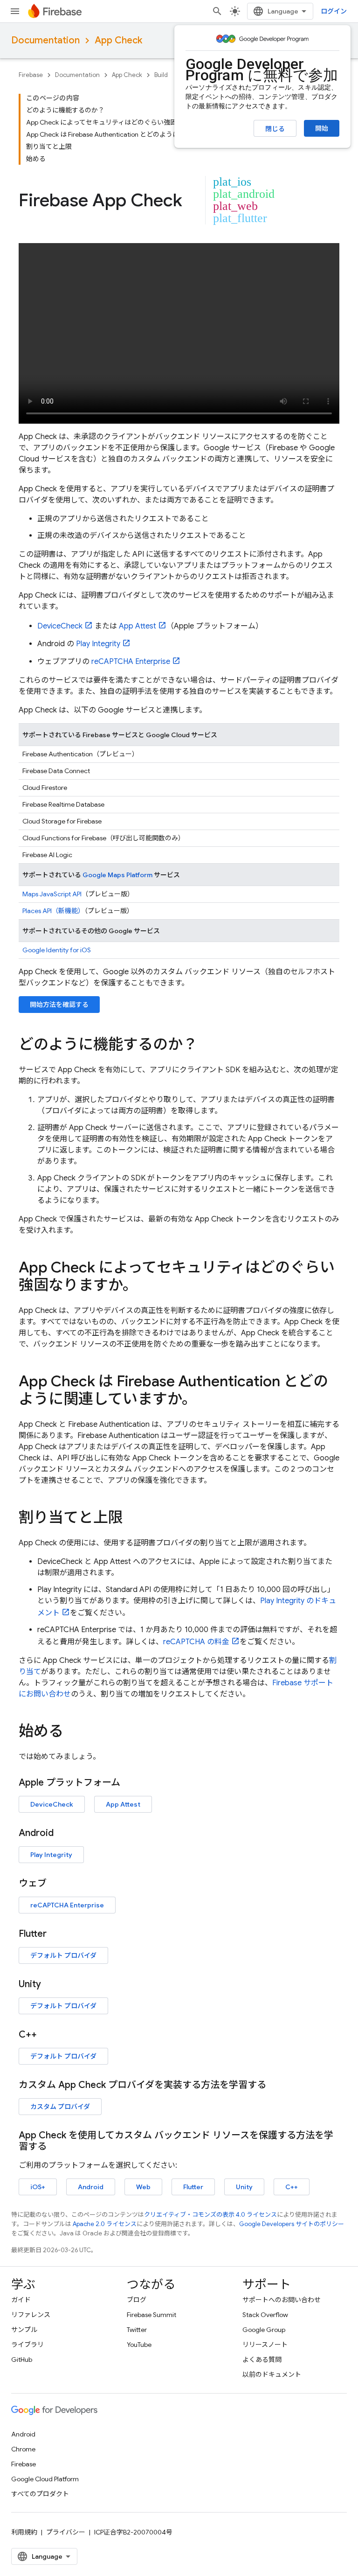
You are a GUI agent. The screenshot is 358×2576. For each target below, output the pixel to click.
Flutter (193, 2187)
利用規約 (24, 2532)
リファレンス (31, 2315)
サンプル (24, 2330)
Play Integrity (98, 644)
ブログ (137, 2300)
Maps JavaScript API (52, 894)
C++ (292, 2187)
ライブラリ (28, 2345)
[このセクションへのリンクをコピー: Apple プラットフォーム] (130, 1783)
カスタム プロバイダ (60, 2107)
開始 (322, 128)
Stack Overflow (265, 2315)
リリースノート (265, 2345)
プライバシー (66, 2532)
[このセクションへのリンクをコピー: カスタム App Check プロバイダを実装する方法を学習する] (275, 2085)
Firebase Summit (151, 2315)
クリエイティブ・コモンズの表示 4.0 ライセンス (210, 2215)
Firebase (31, 75)
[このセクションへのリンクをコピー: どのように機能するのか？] (207, 1046)
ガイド (21, 2300)
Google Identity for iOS (57, 950)
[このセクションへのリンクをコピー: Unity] (50, 1984)
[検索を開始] (217, 11)
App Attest (138, 626)
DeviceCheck (60, 626)
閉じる (275, 129)
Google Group (264, 2330)
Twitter (137, 2330)
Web (143, 2187)
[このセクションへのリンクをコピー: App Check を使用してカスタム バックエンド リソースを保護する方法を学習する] (56, 2147)
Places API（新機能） (53, 911)
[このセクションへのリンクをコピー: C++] (46, 2035)
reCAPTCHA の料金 (196, 1642)
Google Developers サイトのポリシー (292, 2224)
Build (161, 75)
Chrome (23, 2449)
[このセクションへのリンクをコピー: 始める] (73, 1732)
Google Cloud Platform (45, 2479)
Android (91, 2187)
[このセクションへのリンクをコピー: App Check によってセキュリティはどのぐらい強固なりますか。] (147, 1286)
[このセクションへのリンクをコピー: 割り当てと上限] (132, 1519)
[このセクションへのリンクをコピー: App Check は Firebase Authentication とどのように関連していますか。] (206, 1400)
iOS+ (38, 2187)
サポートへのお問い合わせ (282, 2300)
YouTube (139, 2345)
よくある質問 (262, 2360)
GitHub (22, 2360)
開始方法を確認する (59, 1005)
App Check (118, 40)
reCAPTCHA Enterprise (131, 662)
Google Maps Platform (117, 875)
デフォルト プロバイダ (63, 1955)
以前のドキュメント (272, 2374)
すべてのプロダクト (40, 2494)
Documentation (45, 40)
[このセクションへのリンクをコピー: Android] (63, 1833)
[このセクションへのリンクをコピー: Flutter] (56, 1934)
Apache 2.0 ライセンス (105, 2224)
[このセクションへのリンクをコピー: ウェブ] (56, 1884)
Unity (244, 2187)
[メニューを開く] (15, 11)
